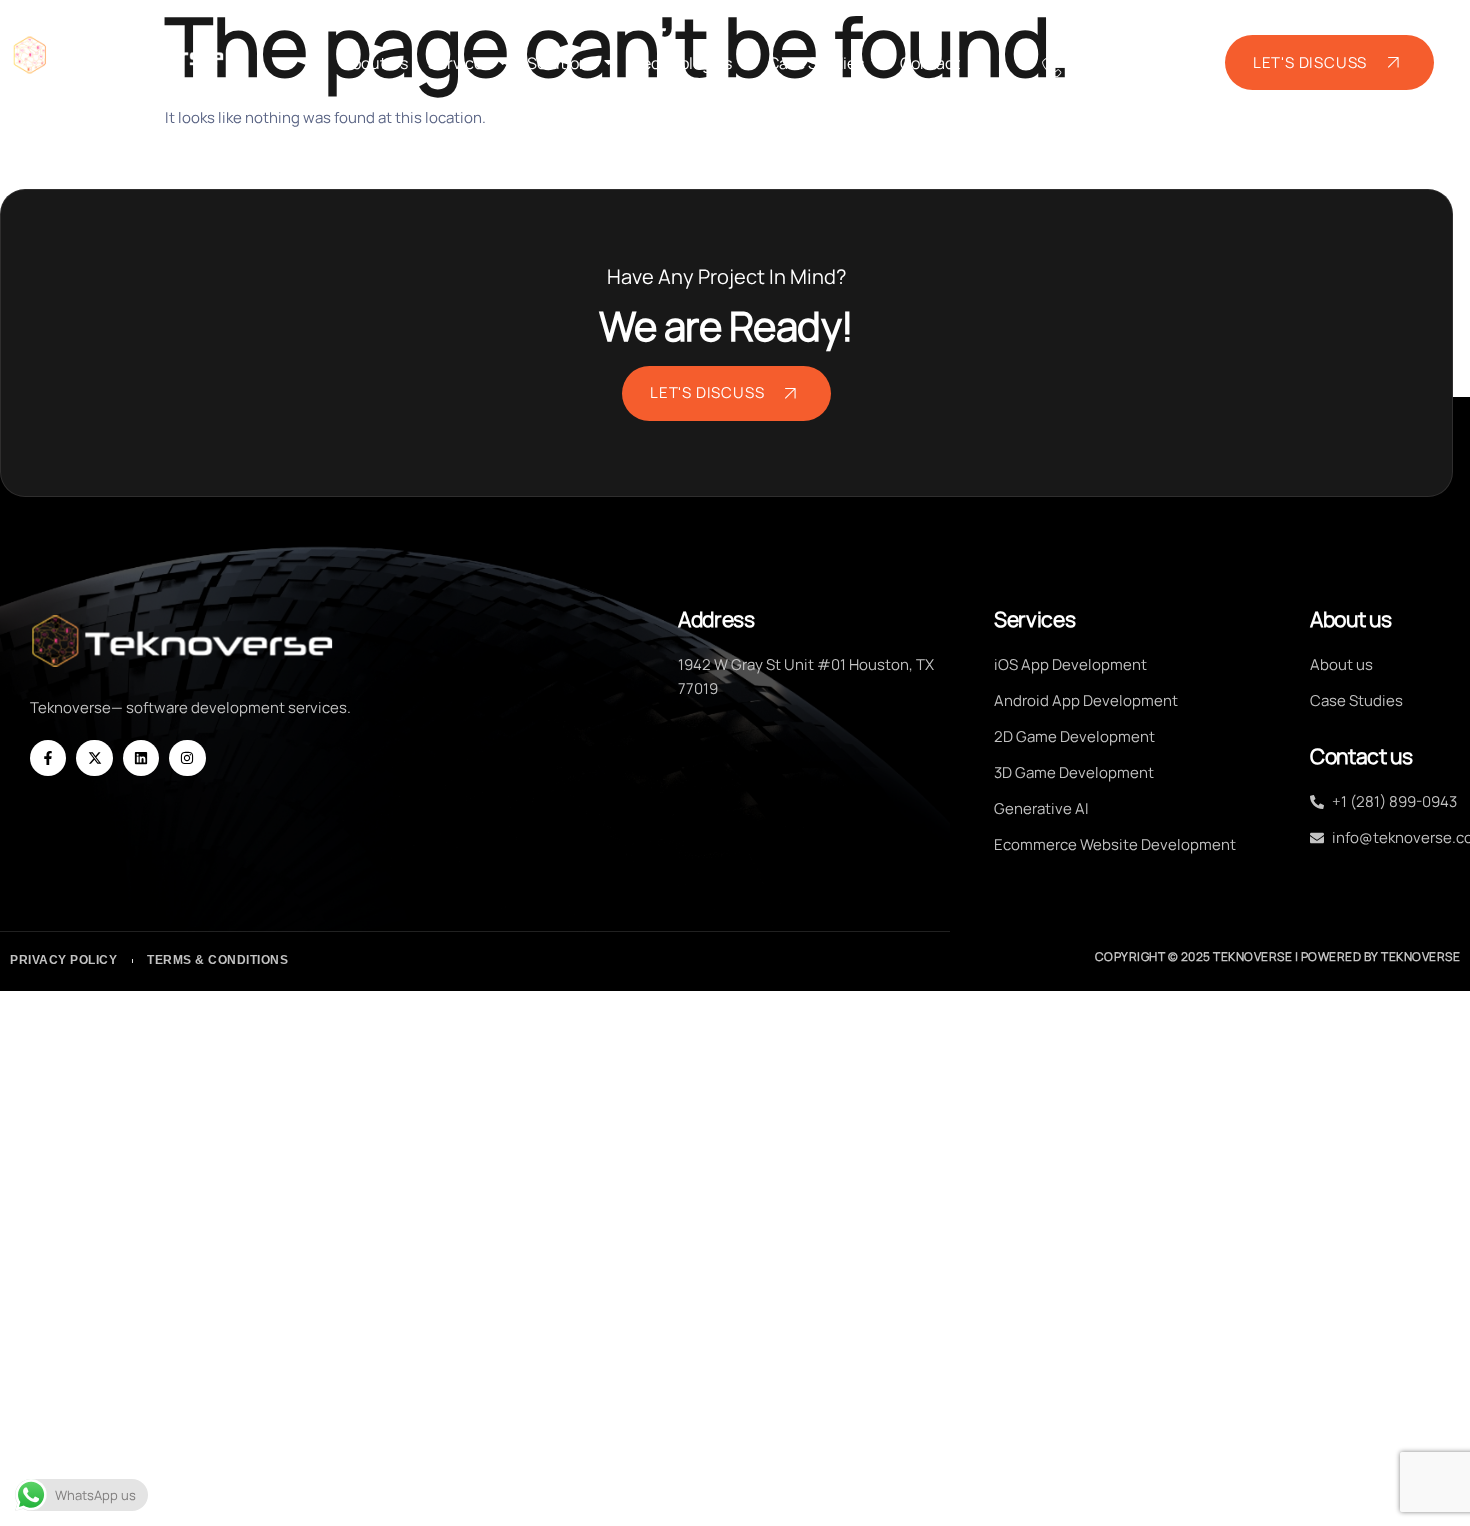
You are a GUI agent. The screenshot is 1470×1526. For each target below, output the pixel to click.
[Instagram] (187, 758)
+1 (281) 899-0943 (1119, 65)
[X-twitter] (94, 758)
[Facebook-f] (48, 758)
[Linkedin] (141, 758)
